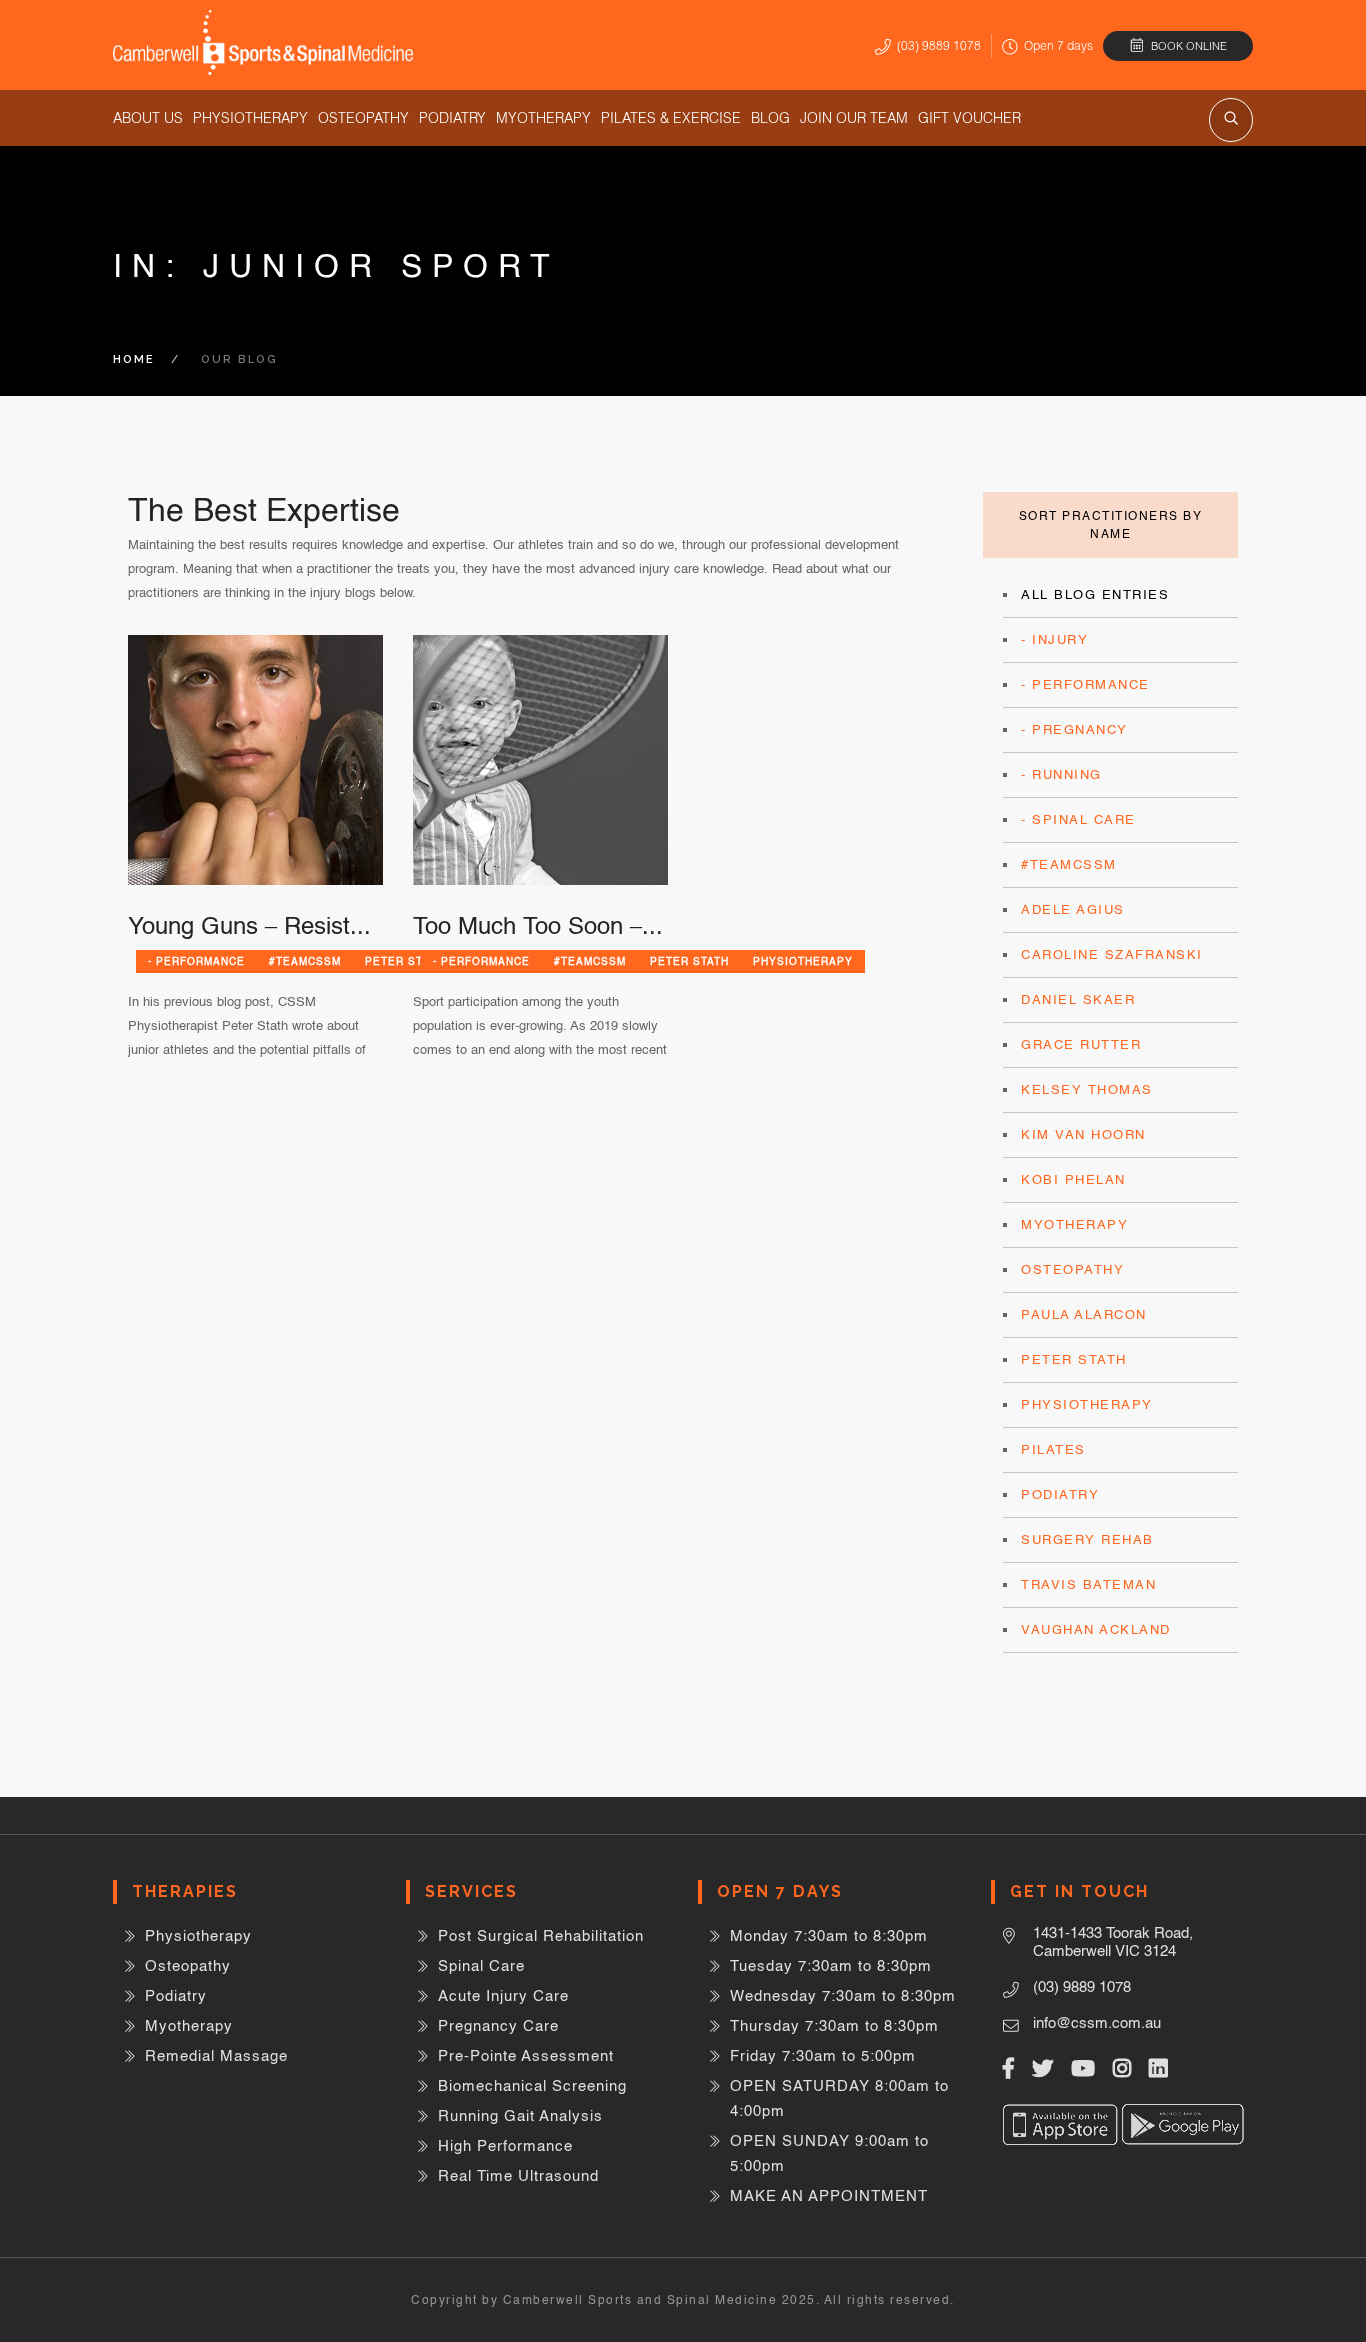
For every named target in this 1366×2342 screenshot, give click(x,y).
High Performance (505, 2145)
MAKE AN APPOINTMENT (829, 2195)
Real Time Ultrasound (518, 2175)
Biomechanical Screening (532, 2085)
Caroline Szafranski (1112, 954)
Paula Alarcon (1084, 1314)
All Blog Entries (1095, 594)
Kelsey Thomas (1087, 1089)
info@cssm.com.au (1097, 2022)
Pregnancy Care (498, 2025)
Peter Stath (689, 961)
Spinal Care (481, 1965)
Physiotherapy (250, 118)
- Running (1061, 774)
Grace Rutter (1081, 1044)
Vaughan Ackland (1096, 1629)
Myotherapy (543, 118)
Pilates (1053, 1449)
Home (134, 359)
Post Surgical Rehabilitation (541, 1935)
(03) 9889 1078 (939, 45)
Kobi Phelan (1073, 1179)
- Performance (196, 961)
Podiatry (452, 118)
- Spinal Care (1078, 819)
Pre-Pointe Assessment (526, 2055)
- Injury (1054, 639)
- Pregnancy (1074, 729)
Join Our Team (854, 118)
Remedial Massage (216, 2055)
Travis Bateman (1088, 1584)
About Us (148, 118)
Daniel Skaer (1078, 999)
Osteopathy (363, 118)
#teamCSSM (305, 961)
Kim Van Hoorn (1083, 1134)
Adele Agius (1073, 909)
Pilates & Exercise (671, 118)
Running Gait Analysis (520, 2115)
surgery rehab (1087, 1539)
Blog (770, 118)
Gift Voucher (969, 118)
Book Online (1189, 46)
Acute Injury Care (503, 1995)
